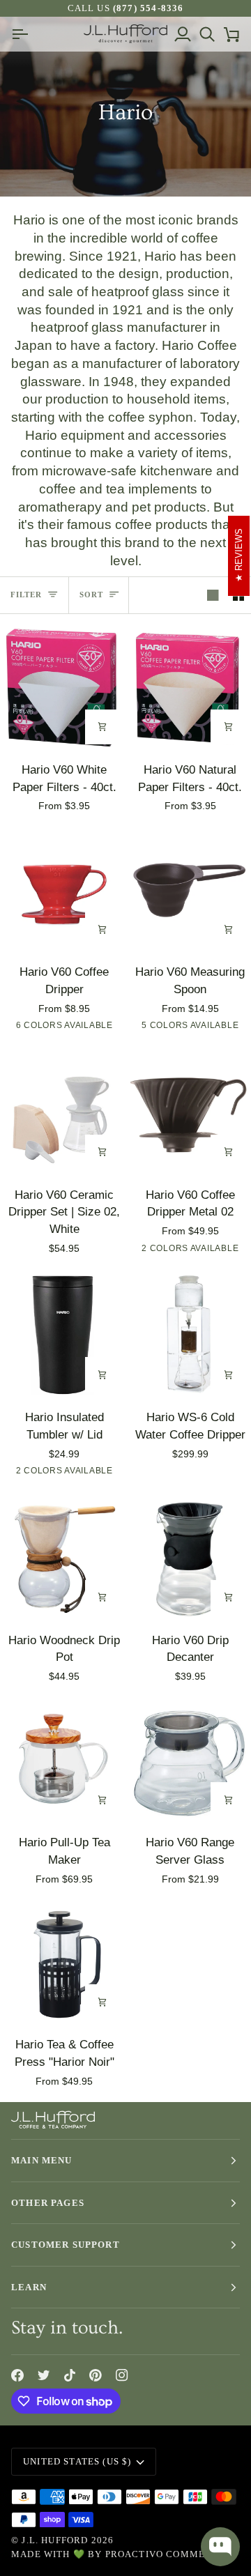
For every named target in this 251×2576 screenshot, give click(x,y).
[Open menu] (23, 34)
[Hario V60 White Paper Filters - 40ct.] (63, 687)
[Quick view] (102, 929)
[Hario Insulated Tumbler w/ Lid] (63, 1335)
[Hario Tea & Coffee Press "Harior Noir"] (63, 1963)
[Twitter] (44, 2375)
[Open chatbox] (220, 2547)
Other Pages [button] (48, 2203)
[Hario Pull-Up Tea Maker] (63, 1761)
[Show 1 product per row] (213, 595)
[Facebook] (17, 2375)
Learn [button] (29, 2287)
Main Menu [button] (42, 2160)
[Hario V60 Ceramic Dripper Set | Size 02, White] (63, 1112)
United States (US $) (77, 2461)
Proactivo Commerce (166, 2554)
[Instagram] (122, 2375)
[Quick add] (102, 727)
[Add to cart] (228, 929)
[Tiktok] (70, 2375)
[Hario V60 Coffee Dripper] (63, 890)
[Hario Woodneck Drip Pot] (63, 1558)
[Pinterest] (96, 2375)
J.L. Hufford (55, 2540)
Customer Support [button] (66, 2245)
